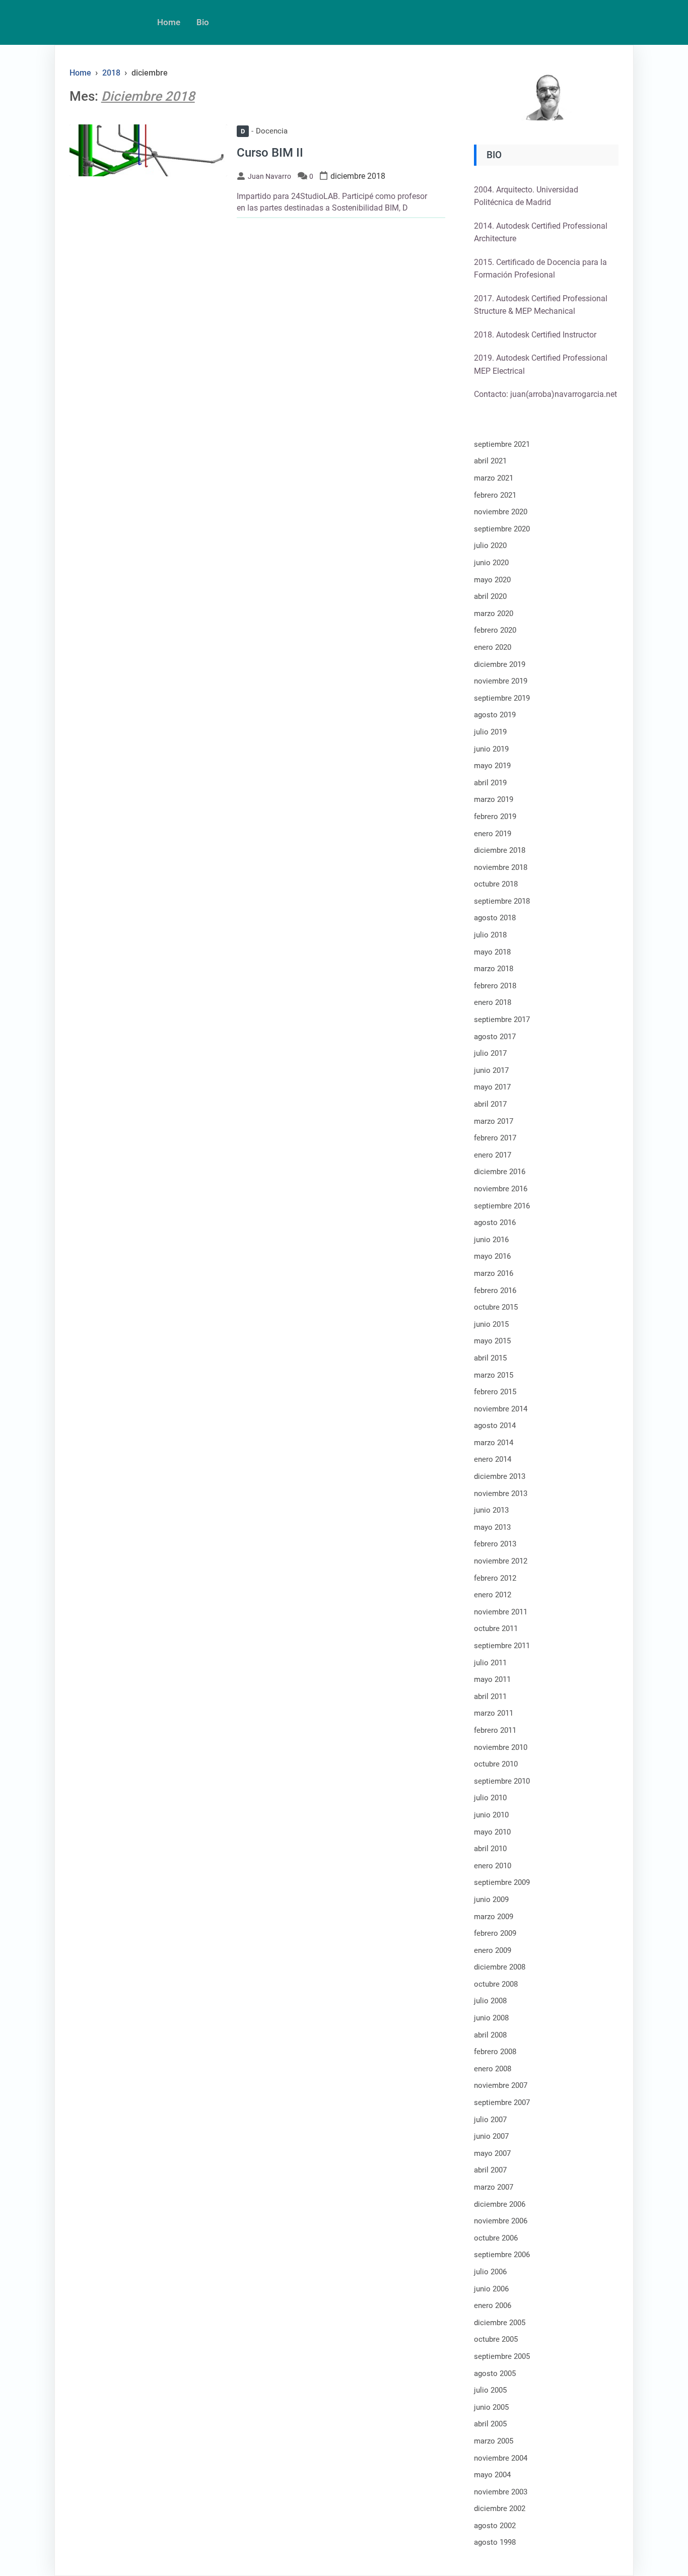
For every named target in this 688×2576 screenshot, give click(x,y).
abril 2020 (490, 596)
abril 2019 (490, 783)
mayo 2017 (492, 1087)
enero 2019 (493, 834)
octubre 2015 (496, 1307)
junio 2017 (491, 1070)
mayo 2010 (492, 1832)
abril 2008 (490, 2035)
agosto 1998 (495, 2542)
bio (203, 22)
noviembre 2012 (501, 1561)
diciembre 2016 (500, 1172)
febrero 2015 (495, 1392)
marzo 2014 (494, 1443)
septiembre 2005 (502, 2356)
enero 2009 (493, 1950)
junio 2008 (491, 2018)
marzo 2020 (494, 614)
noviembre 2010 (501, 1747)
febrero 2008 (495, 2052)
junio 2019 (491, 749)
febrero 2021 (495, 495)
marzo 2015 (494, 1375)
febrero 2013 (495, 1544)
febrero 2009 (495, 1933)
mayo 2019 (492, 766)
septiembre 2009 (502, 1882)
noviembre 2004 (501, 2458)
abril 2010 (490, 1849)
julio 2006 (490, 2272)
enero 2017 (493, 1155)
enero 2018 (493, 1002)
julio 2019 (490, 732)
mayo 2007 (492, 2153)
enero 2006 (493, 2306)
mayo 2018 (492, 952)
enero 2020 (493, 647)
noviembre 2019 (501, 681)
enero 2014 (493, 1459)
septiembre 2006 (502, 2255)
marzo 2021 (494, 478)
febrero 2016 (495, 1291)
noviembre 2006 (501, 2221)
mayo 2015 (492, 1341)
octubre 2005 (496, 2339)
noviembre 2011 (501, 1612)
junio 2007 (491, 2136)
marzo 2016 (494, 1273)
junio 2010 (491, 1815)
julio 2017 (490, 1053)
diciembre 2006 (500, 2204)
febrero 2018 (495, 986)
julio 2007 (490, 2120)
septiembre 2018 (502, 901)
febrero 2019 (495, 817)
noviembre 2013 (501, 1494)
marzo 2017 (494, 1121)
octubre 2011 (496, 1629)
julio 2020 (490, 546)
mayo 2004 (492, 2475)
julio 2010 (490, 1798)
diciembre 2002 (500, 2509)
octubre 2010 (496, 1764)
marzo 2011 (494, 1713)
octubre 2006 (496, 2238)
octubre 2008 (496, 1984)
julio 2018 (490, 935)
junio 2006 (491, 2289)
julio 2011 (490, 1663)
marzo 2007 (494, 2187)
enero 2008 (493, 2069)
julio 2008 (490, 2001)
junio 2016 (491, 1240)
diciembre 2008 (500, 1967)
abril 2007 (490, 2170)
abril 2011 (490, 1697)
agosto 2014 (495, 1426)
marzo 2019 (494, 799)
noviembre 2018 (501, 867)
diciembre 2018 (500, 850)
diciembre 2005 (500, 2323)
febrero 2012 (495, 1578)
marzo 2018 (494, 969)
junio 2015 (491, 1324)
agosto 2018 (495, 918)
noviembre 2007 (501, 2085)
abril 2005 (490, 2424)
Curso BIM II (270, 153)
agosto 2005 (495, 2374)
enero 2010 (493, 1866)
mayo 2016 (492, 1256)
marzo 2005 (494, 2441)
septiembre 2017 (502, 1020)
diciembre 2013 (500, 1476)
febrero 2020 (495, 630)
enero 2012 (493, 1595)
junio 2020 (491, 563)
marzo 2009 (494, 1917)
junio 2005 (491, 2407)
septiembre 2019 (502, 698)
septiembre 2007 (502, 2103)
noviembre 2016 (501, 1189)
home (169, 22)
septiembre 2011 (502, 1646)
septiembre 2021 (502, 444)
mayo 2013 (492, 1527)
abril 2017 (490, 1104)
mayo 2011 (492, 1679)
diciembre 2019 (500, 664)
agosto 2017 (495, 1037)
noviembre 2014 (501, 1409)
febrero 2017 (495, 1138)
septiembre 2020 (502, 529)
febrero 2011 (495, 1730)
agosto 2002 (495, 2526)
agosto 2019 (495, 715)
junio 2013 (491, 1510)
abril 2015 (490, 1358)
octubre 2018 (496, 884)
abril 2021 (490, 461)
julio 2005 (490, 2390)
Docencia (264, 131)
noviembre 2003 (501, 2492)
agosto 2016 (495, 1223)
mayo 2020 (492, 580)
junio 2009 (491, 1900)
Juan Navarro (269, 176)
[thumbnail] (148, 150)
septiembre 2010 (502, 1781)
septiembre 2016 (502, 1206)
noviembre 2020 (501, 512)
